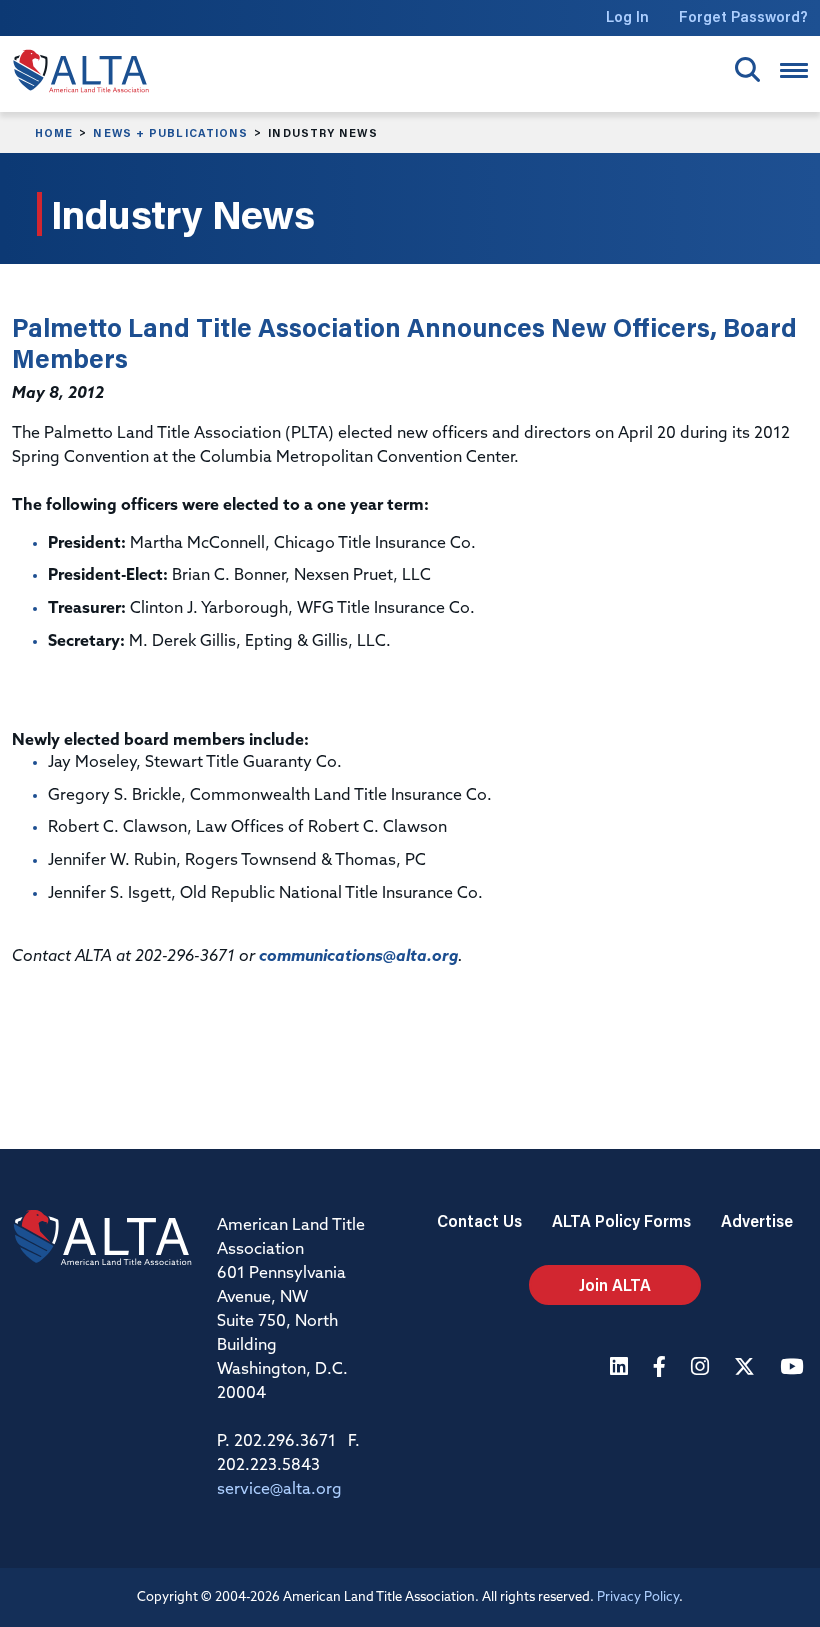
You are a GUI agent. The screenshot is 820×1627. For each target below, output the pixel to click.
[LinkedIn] (621, 1368)
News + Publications (170, 133)
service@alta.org (279, 1490)
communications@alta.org (358, 957)
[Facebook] (662, 1368)
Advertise (757, 1220)
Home (54, 133)
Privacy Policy (638, 1597)
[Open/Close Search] (747, 69)
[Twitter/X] (747, 1368)
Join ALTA (615, 1284)
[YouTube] (794, 1368)
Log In (627, 16)
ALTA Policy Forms (621, 1220)
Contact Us (479, 1220)
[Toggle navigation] (794, 70)
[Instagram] (702, 1368)
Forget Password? (743, 16)
